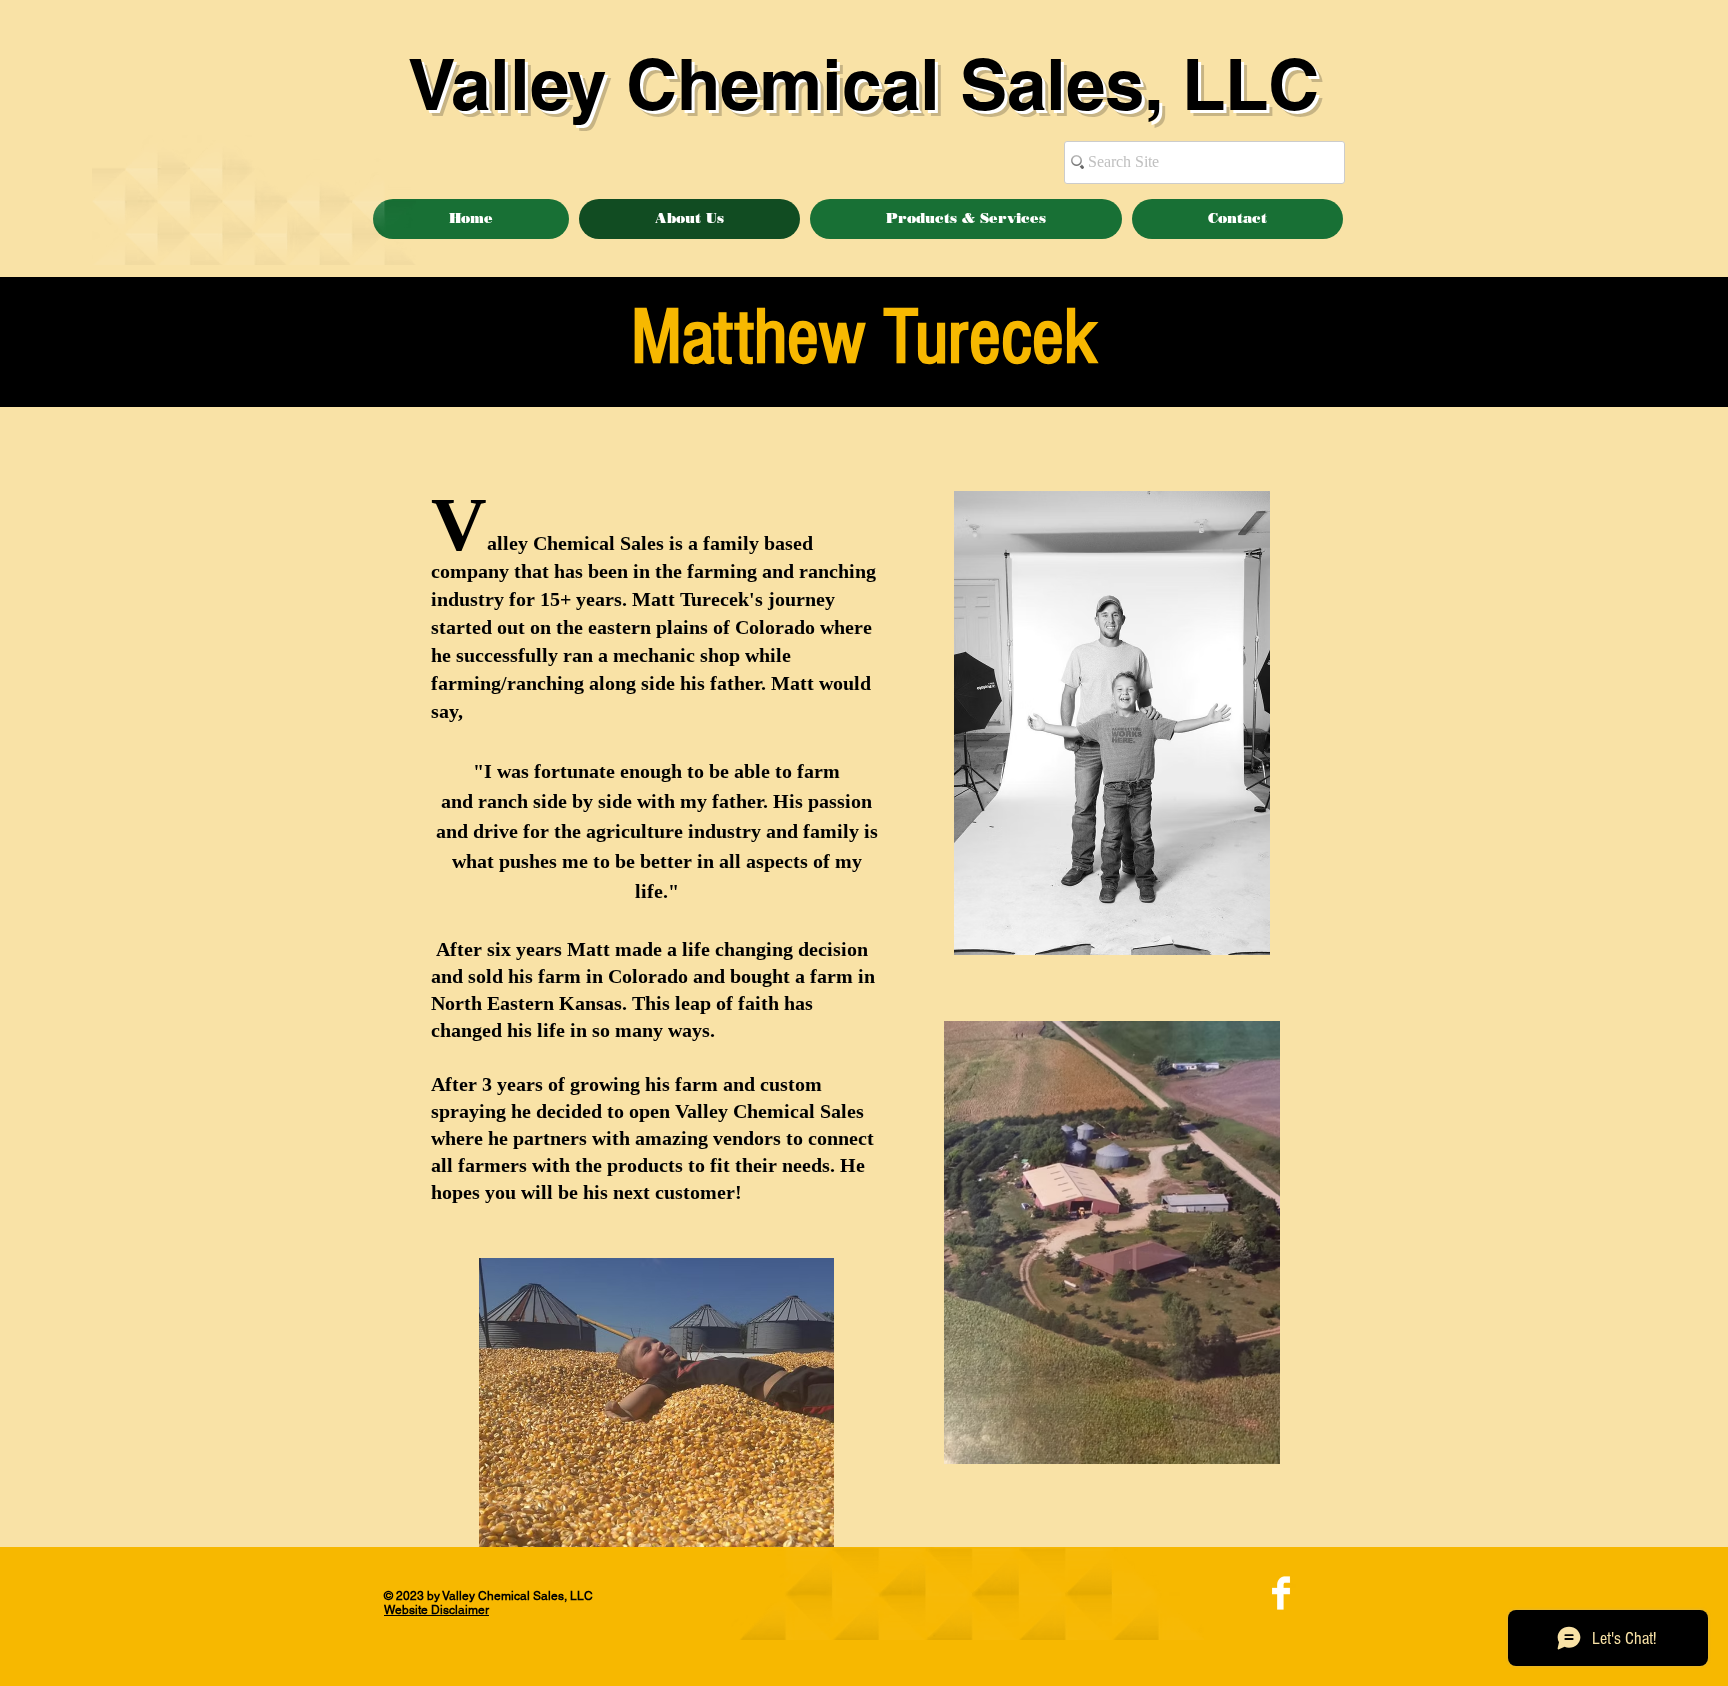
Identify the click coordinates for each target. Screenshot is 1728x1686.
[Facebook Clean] (1281, 1593)
